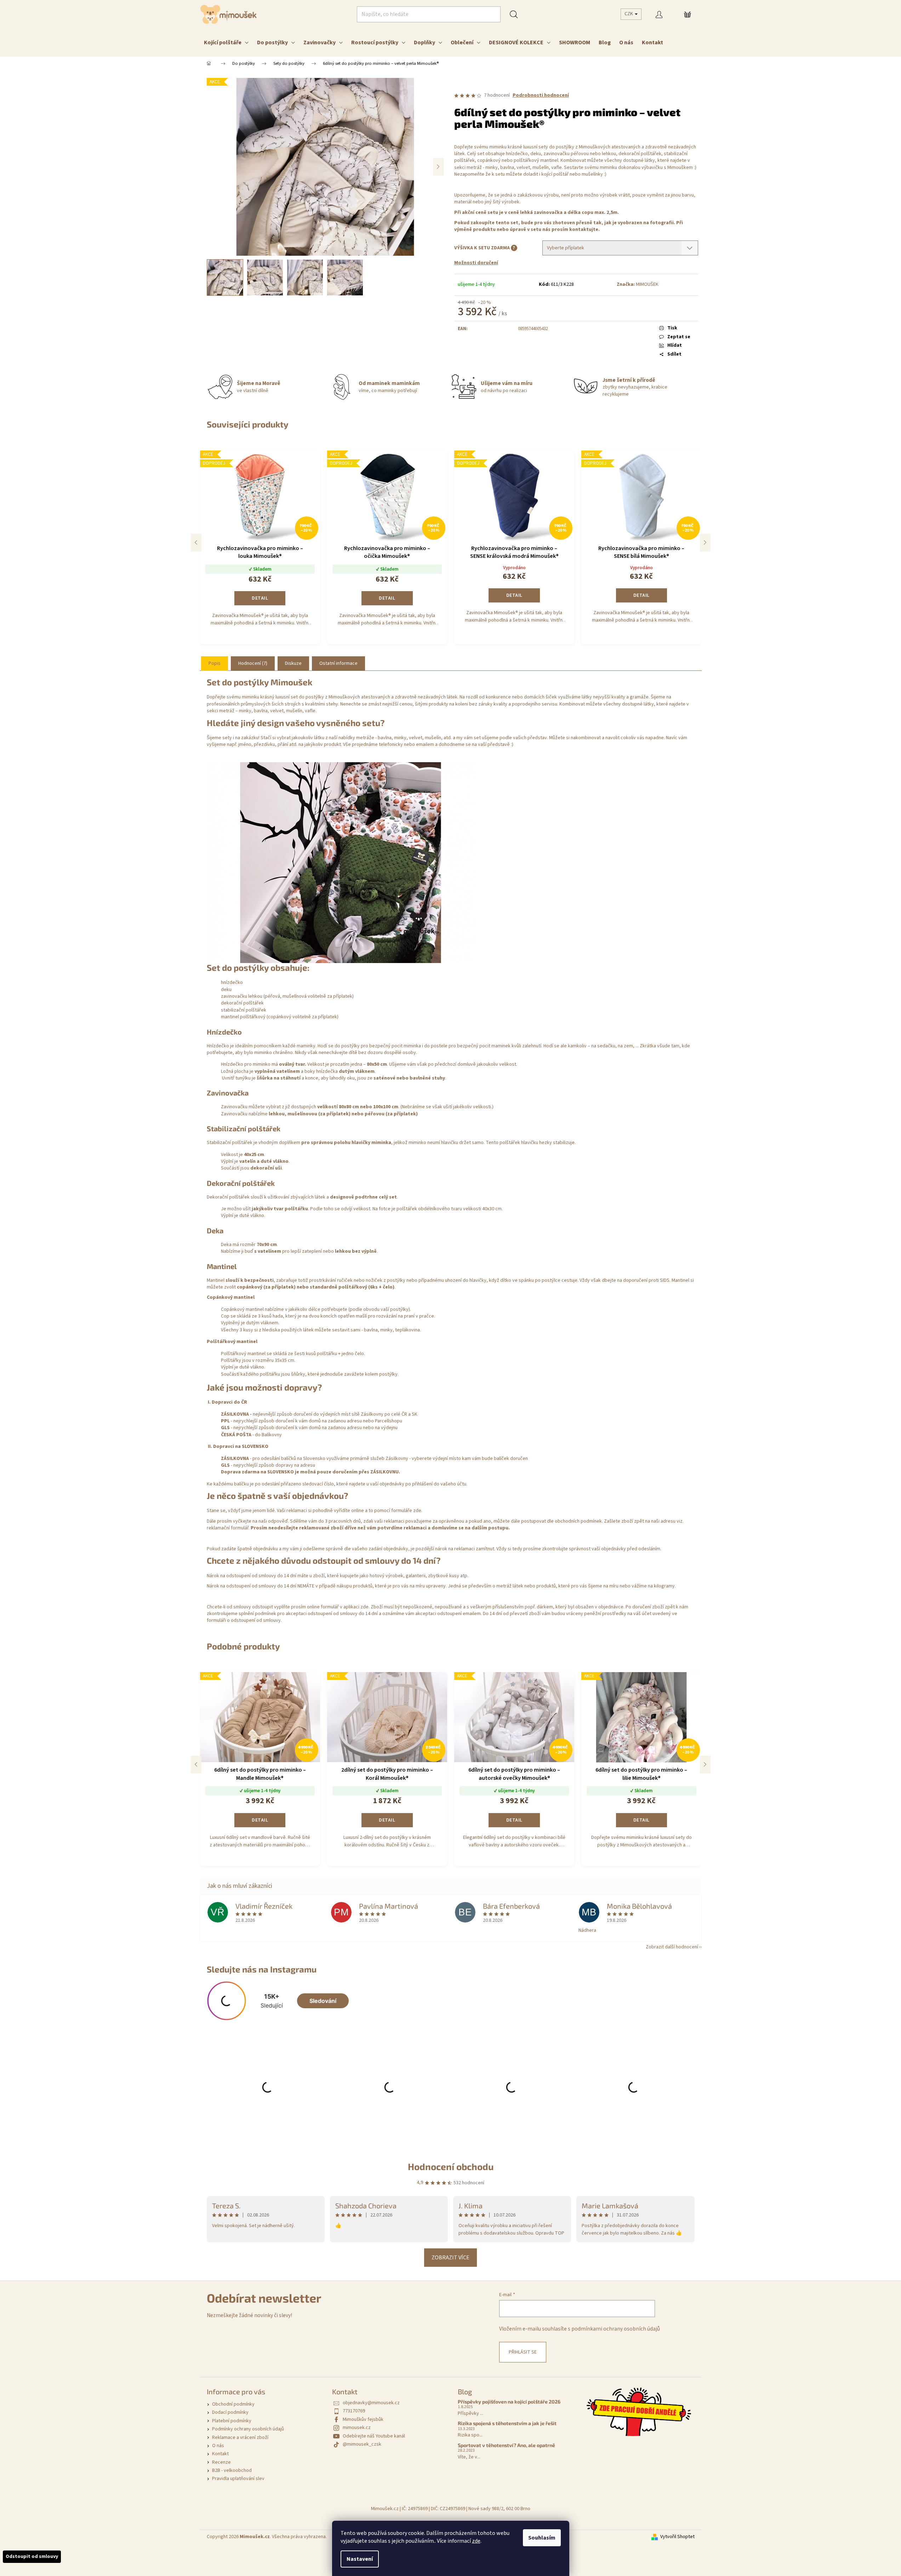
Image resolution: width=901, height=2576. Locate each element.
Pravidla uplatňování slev (238, 2479)
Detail (260, 598)
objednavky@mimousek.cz (371, 2403)
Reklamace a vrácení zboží (240, 2438)
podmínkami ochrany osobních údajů (616, 2329)
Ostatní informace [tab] (338, 663)
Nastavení (360, 2559)
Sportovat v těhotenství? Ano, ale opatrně (506, 2445)
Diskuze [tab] (293, 663)
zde (476, 2541)
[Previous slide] (196, 543)
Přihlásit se (523, 2352)
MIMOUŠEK (647, 284)
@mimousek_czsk (362, 2444)
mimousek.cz (357, 2428)
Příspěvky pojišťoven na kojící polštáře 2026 (509, 2402)
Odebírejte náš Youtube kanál (374, 2436)
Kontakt (220, 2454)
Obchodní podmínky (233, 2404)
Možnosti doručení (476, 263)
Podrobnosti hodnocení (541, 95)
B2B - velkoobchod (232, 2470)
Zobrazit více (450, 2258)
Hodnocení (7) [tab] (253, 663)
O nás (218, 2446)
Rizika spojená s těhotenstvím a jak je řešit (507, 2423)
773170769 (354, 2411)
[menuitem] (226, 43)
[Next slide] (705, 543)
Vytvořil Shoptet (677, 2537)
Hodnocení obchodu (451, 2166)
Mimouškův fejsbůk (363, 2419)
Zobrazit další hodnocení (672, 1947)
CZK (629, 14)
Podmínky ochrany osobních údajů (248, 2429)
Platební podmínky (232, 2421)
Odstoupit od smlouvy (32, 2557)
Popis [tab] (215, 663)
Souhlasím (542, 2538)
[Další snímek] (438, 167)
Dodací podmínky (230, 2412)
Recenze (221, 2462)
